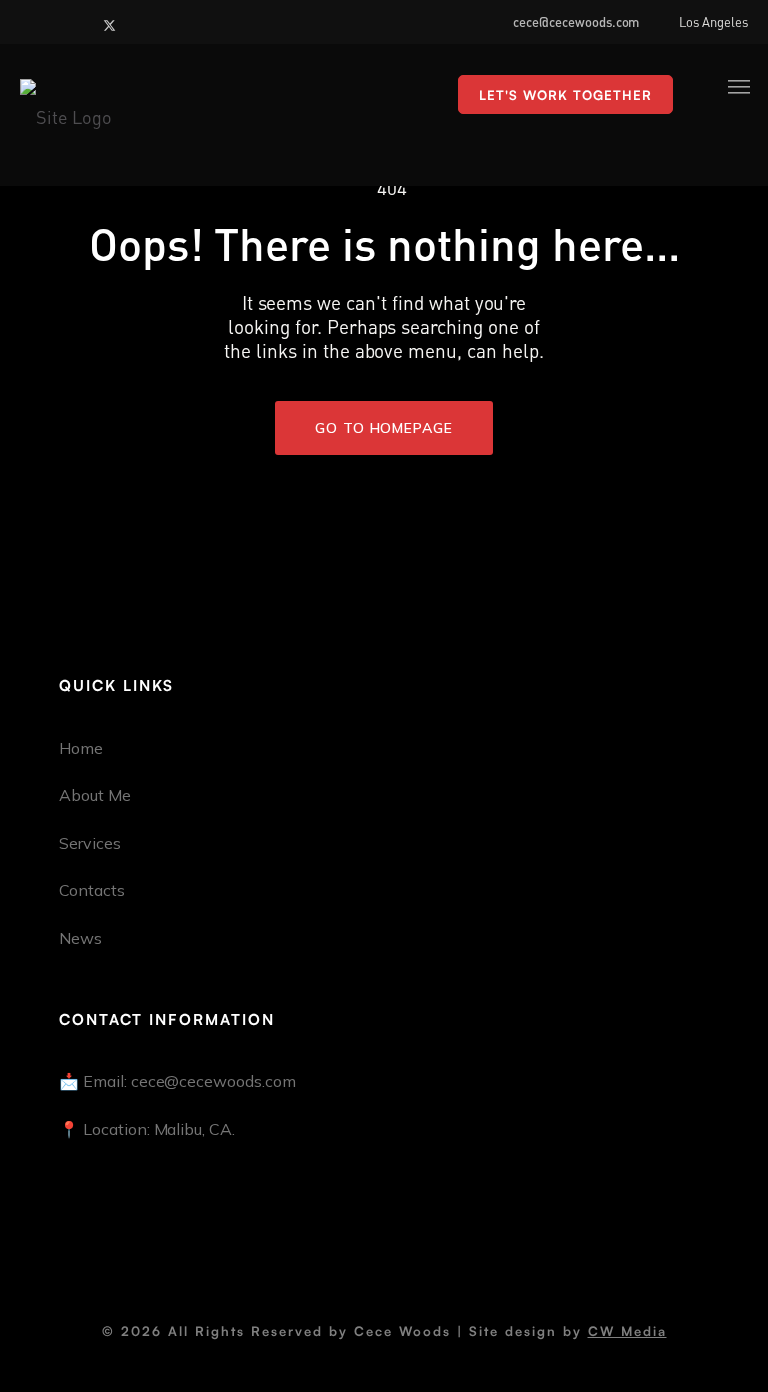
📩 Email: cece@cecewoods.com (177, 1081)
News (80, 938)
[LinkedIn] (33, 21)
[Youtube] (85, 21)
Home (81, 748)
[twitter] (112, 21)
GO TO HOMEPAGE (384, 428)
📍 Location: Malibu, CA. (147, 1129)
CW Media (627, 1331)
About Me (95, 795)
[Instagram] (59, 21)
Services (90, 843)
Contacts (92, 890)
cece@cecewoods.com (576, 21)
